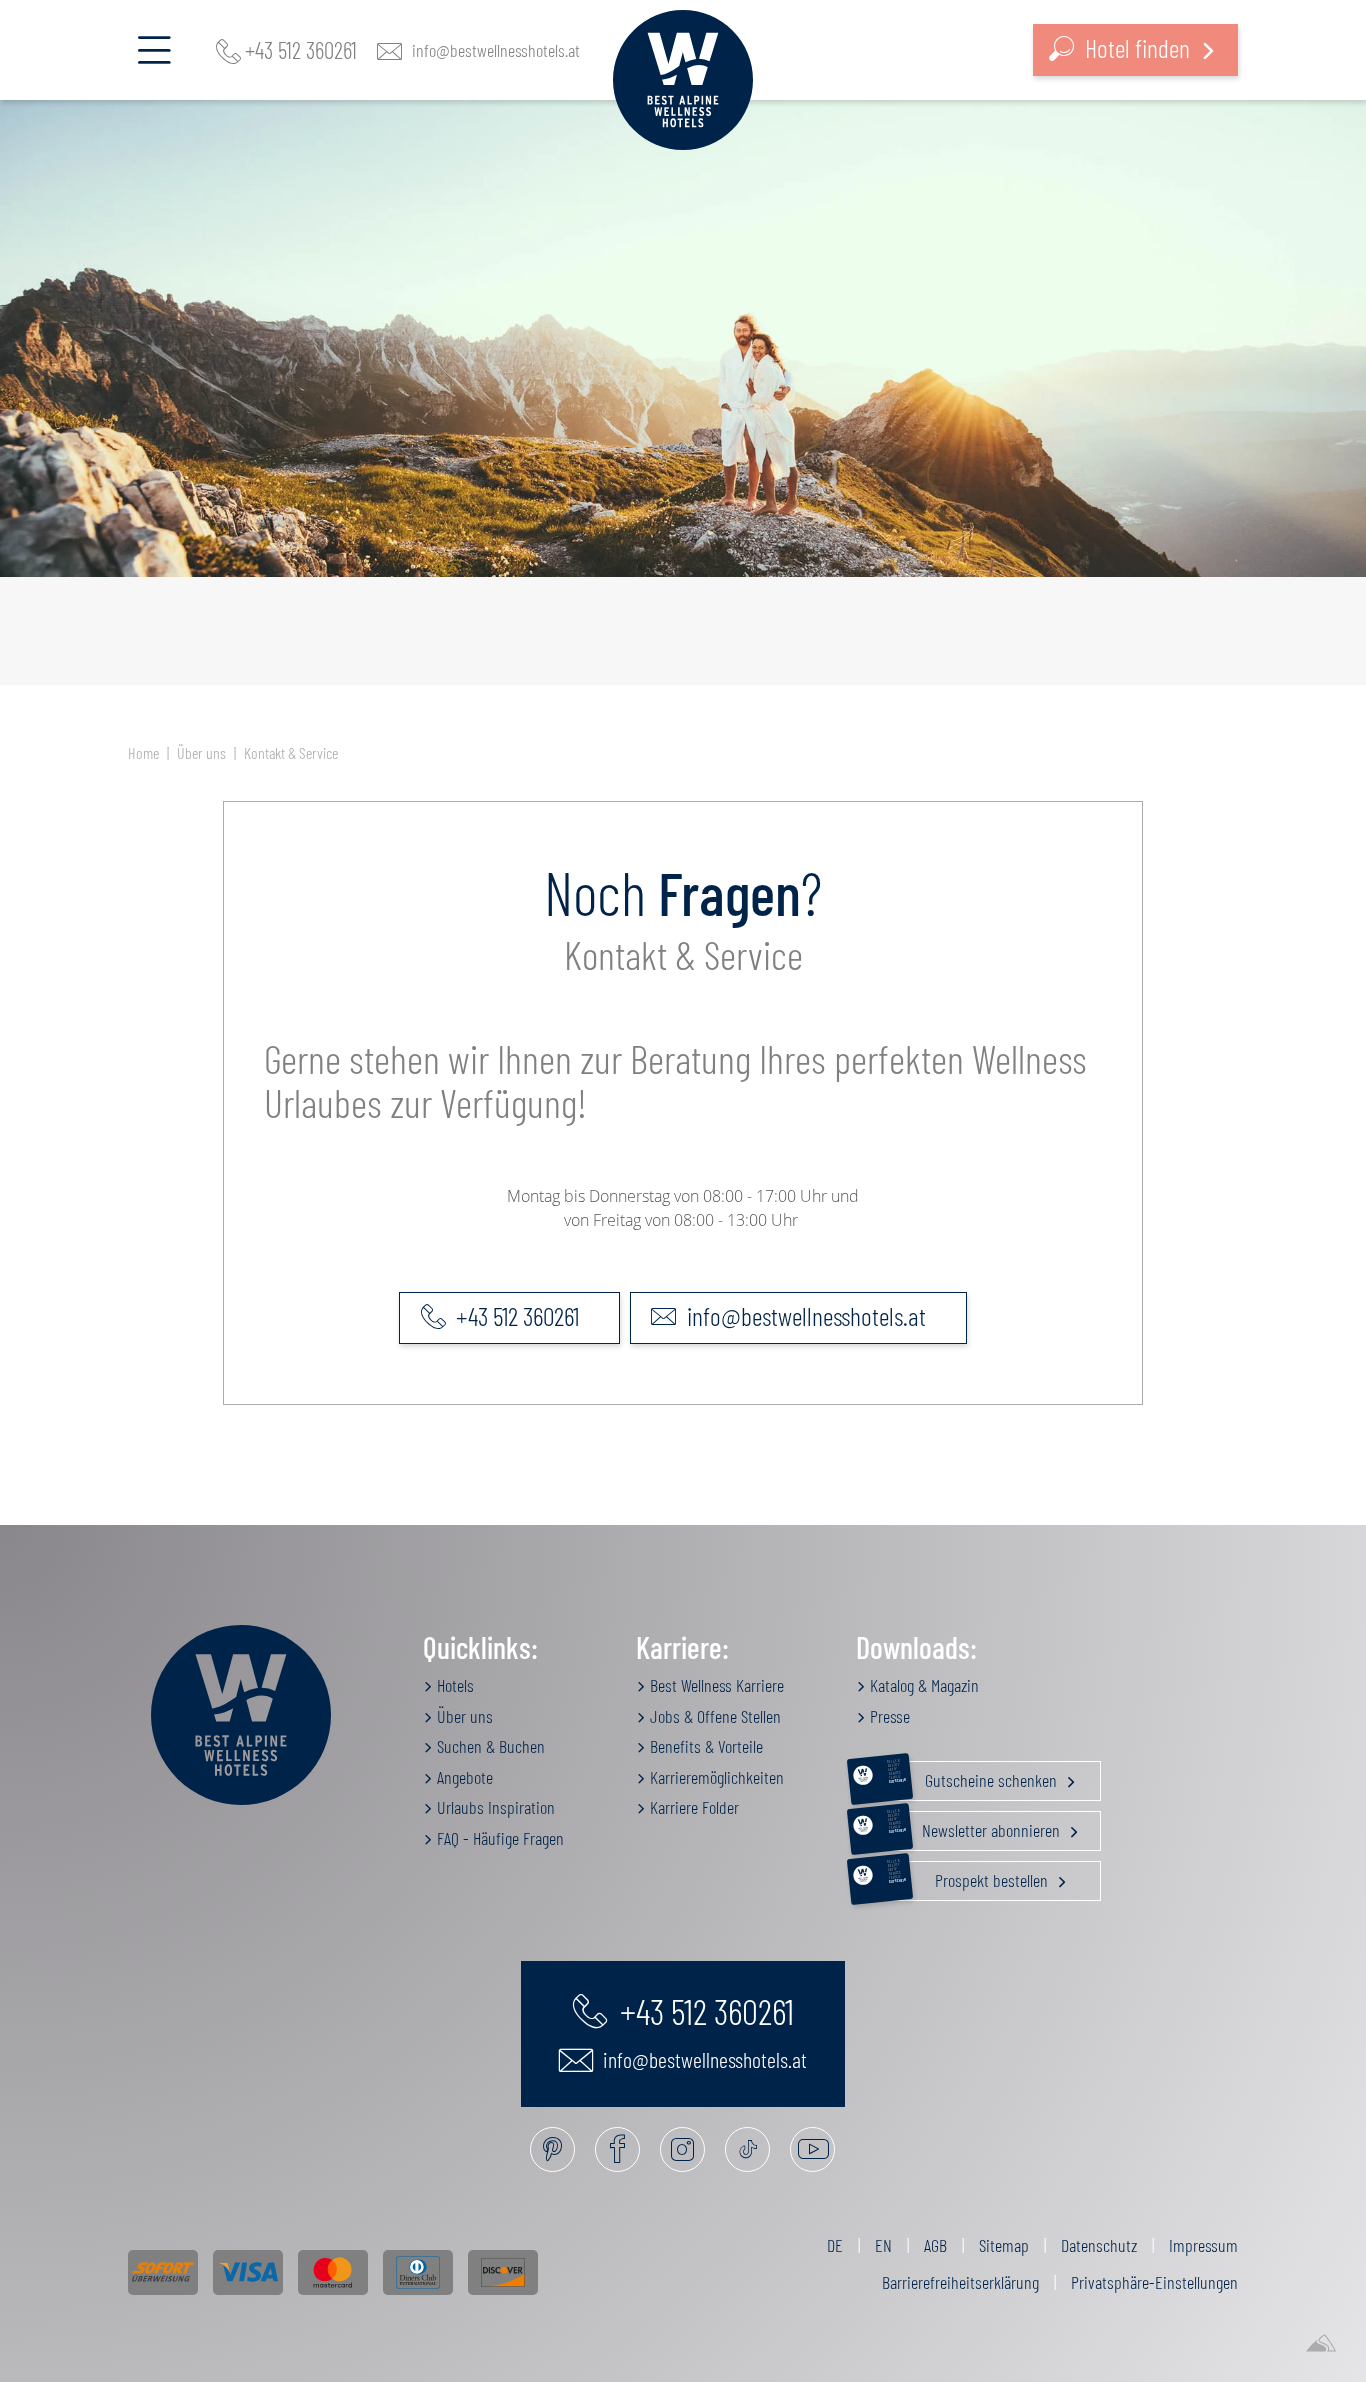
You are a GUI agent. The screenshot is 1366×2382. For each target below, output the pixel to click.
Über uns (201, 752)
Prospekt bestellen (969, 1876)
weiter (1056, 558)
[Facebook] (617, 2149)
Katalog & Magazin (922, 1685)
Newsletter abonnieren (975, 1826)
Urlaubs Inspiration (494, 1807)
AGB (935, 2245)
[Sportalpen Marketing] (1321, 2344)
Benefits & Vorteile (704, 1746)
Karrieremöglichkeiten (715, 1777)
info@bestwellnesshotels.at (496, 50)
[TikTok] (747, 2149)
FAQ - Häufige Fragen (498, 1838)
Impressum (1203, 2245)
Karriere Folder (692, 1807)
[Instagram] (682, 2149)
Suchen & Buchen (489, 1746)
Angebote (463, 1777)
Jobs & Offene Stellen (713, 1716)
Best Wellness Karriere (715, 1685)
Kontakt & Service (291, 752)
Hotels (453, 1685)
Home (143, 752)
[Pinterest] (552, 2149)
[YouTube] (812, 2149)
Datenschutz (1099, 2245)
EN (883, 2245)
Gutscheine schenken (974, 1776)
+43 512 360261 (301, 50)
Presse (888, 1716)
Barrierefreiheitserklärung (960, 2282)
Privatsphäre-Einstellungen (1154, 2282)
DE (835, 2245)
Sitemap (1004, 2245)
